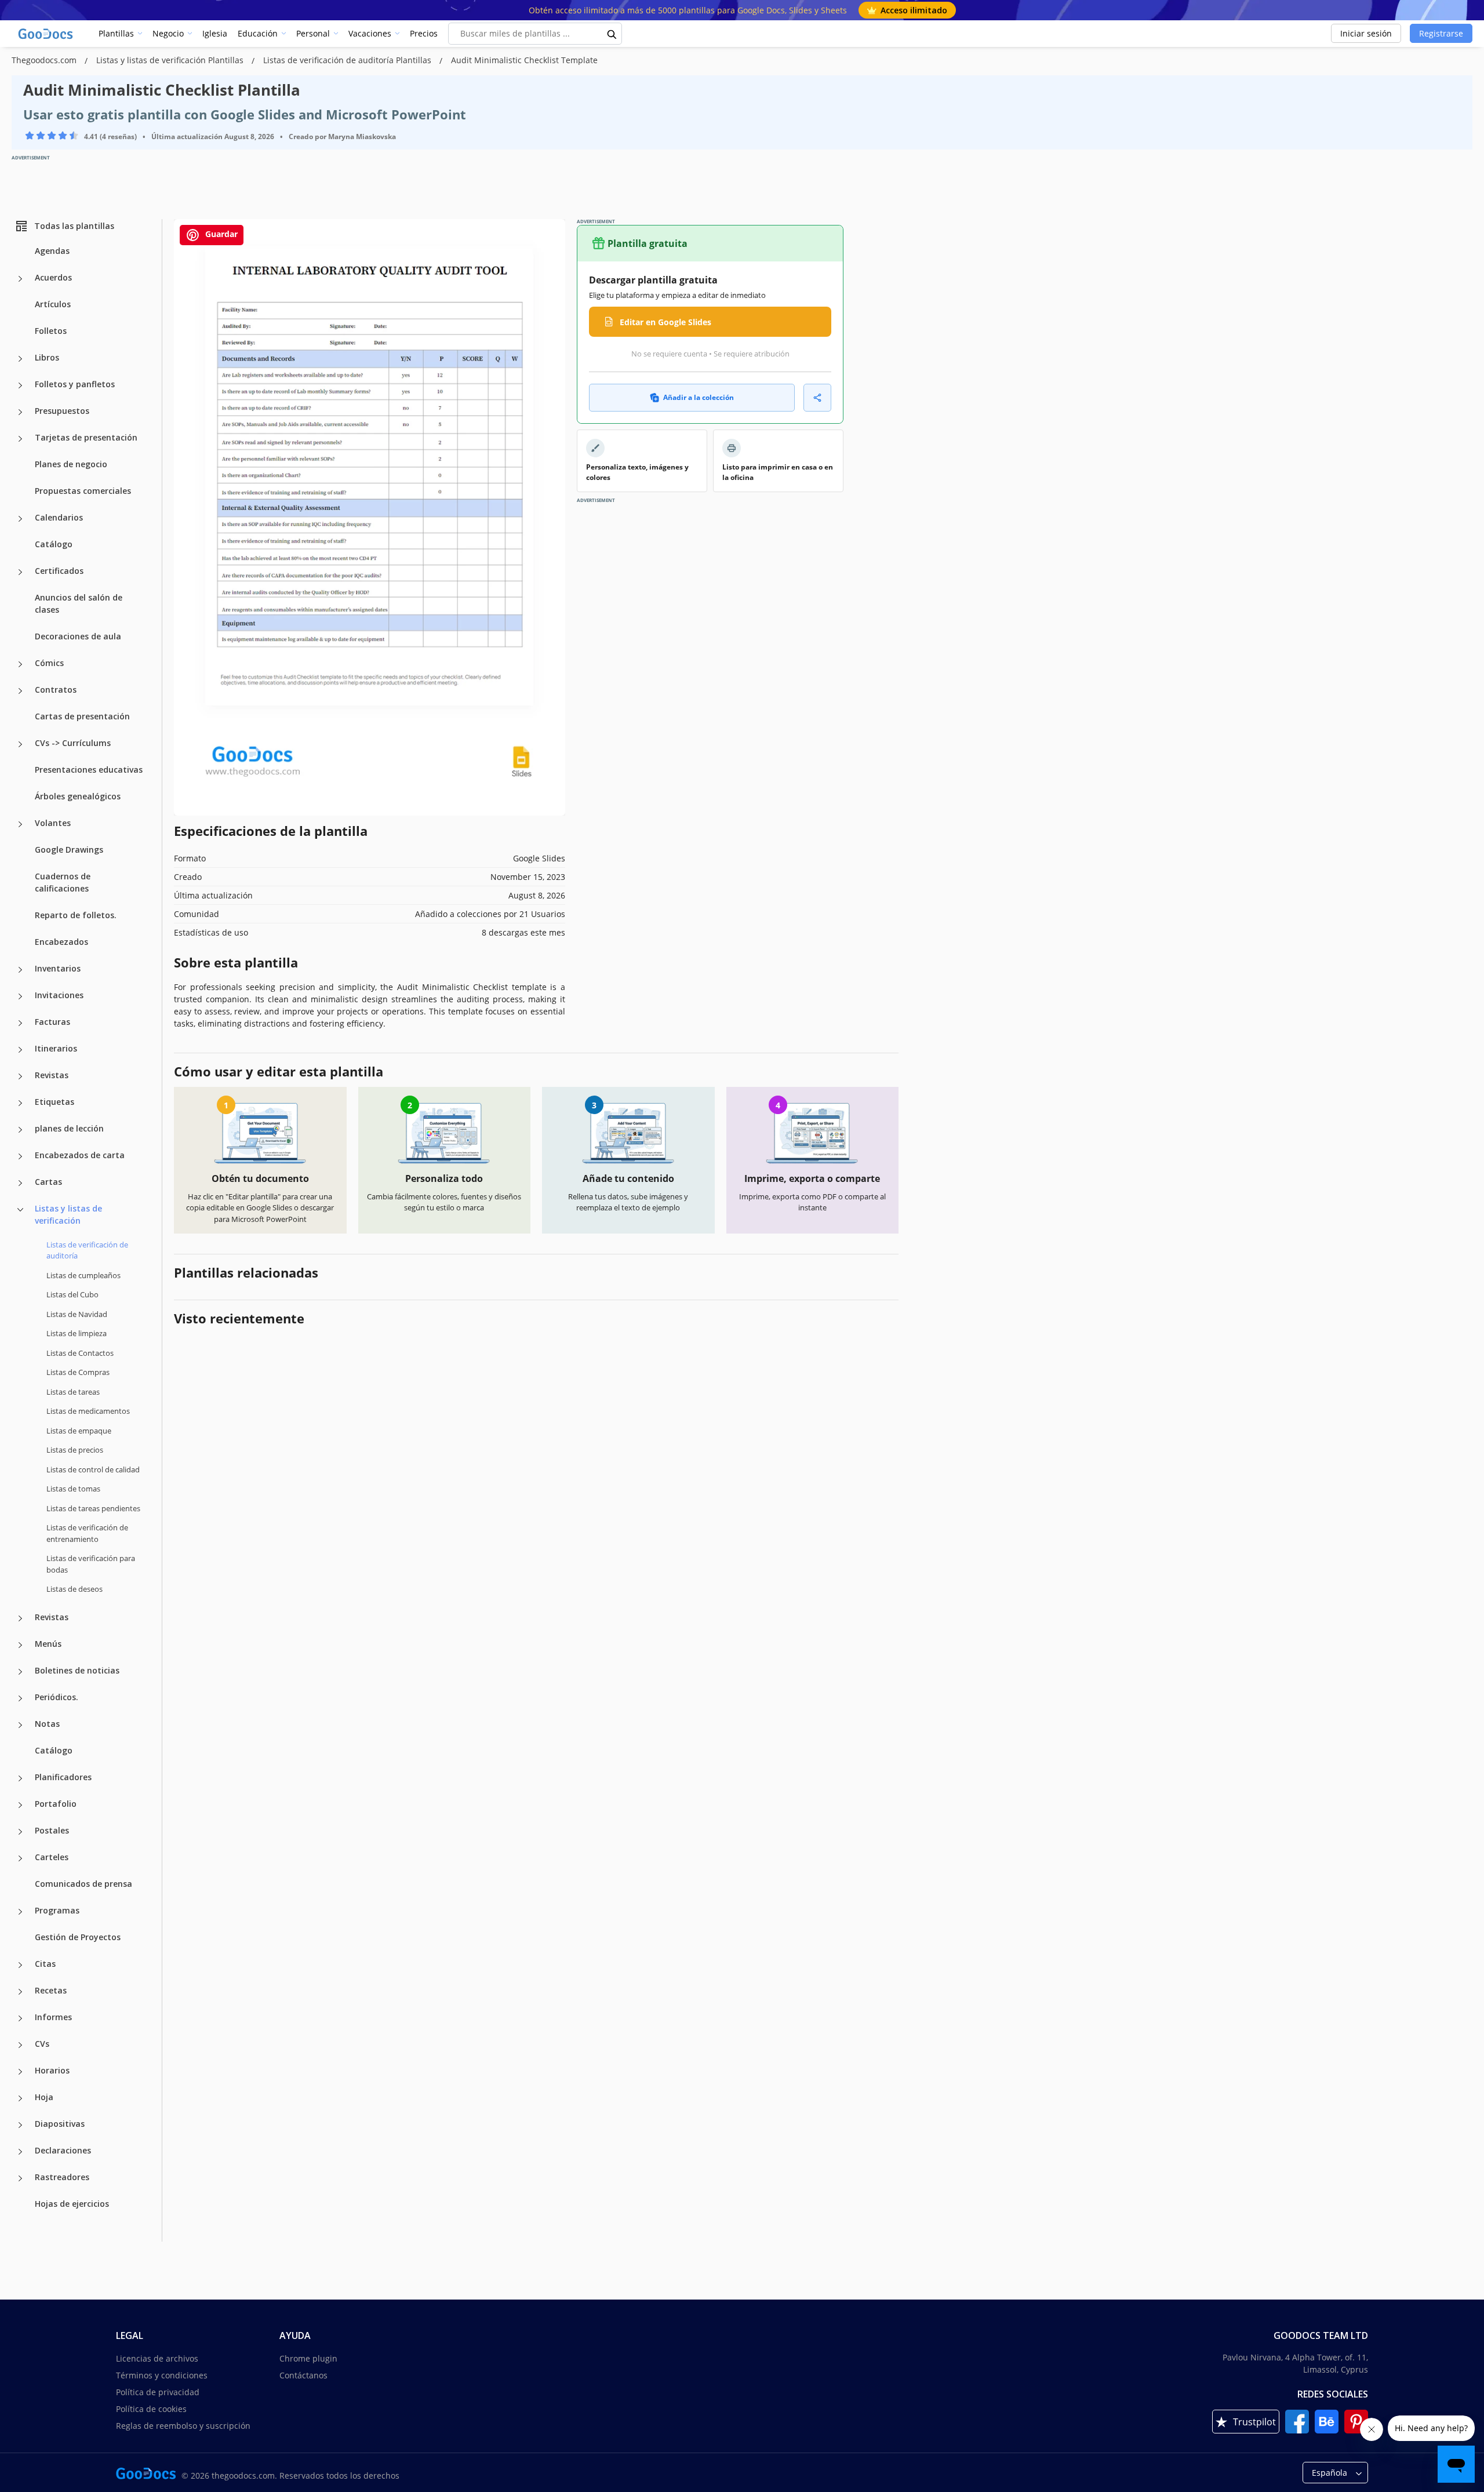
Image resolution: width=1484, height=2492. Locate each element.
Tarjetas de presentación (86, 437)
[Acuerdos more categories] (20, 279)
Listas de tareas (73, 1392)
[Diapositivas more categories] (20, 2125)
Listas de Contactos (80, 1353)
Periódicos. (57, 1697)
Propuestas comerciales (83, 491)
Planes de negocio (71, 464)
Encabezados (61, 942)
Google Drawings (69, 850)
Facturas (52, 1022)
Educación (258, 33)
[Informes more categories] (20, 2018)
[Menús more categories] (20, 1645)
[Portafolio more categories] (20, 1805)
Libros (47, 357)
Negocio (168, 33)
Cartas (48, 1182)
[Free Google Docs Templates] (46, 34)
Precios (424, 33)
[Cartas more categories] (20, 1183)
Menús (48, 1644)
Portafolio (56, 1804)
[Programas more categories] (20, 1912)
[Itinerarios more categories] (20, 1050)
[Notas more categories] (20, 1725)
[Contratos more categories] (20, 691)
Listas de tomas (73, 1489)
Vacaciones (370, 33)
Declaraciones (63, 2150)
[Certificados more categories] (20, 572)
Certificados (59, 571)
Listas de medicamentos (88, 1411)
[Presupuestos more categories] (20, 412)
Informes (53, 2017)
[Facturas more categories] (20, 1023)
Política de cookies (151, 2409)
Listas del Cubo (72, 1294)
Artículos (53, 304)
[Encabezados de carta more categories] (20, 1156)
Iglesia (215, 33)
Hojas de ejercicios (72, 2204)
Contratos (56, 690)
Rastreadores (62, 2177)
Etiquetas (54, 1102)
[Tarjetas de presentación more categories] (20, 439)
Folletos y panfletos (75, 384)
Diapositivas (60, 2124)
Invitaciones (59, 995)
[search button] (612, 34)
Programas (57, 1910)
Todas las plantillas (74, 226)
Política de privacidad (158, 2392)
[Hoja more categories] (20, 2098)
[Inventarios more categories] (20, 970)
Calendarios (59, 517)
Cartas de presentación (82, 716)
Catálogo (54, 544)
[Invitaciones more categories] (20, 996)
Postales (52, 1830)
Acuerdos (53, 277)
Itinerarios (56, 1048)
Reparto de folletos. (76, 915)
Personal (313, 33)
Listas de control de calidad (93, 1469)
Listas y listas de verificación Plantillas (171, 60)
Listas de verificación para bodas (91, 1564)
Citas (45, 1964)
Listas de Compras (78, 1372)
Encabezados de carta (80, 1155)
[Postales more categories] (20, 1832)
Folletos (51, 331)
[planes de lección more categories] (20, 1130)
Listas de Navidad (77, 1314)
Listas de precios (75, 1450)
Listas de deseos (74, 1589)
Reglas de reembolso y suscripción (183, 2426)
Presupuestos (62, 411)
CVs (42, 2044)
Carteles (52, 1857)
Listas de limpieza (77, 1333)
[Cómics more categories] (20, 664)
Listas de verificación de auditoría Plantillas (348, 60)
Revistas (52, 1075)
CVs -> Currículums (73, 743)
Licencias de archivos (157, 2358)
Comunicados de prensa (83, 1884)
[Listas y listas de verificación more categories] (20, 1210)
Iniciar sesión (1366, 33)
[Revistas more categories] (20, 1076)
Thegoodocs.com (45, 60)
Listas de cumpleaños (83, 1275)
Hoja (44, 2097)
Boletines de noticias (77, 1670)
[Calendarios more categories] (20, 519)
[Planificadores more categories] (20, 1778)
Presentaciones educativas (89, 770)
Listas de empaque (79, 1431)
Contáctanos (303, 2375)
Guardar (220, 234)
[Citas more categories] (20, 1965)
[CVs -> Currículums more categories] (20, 744)
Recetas (51, 1990)
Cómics (49, 663)
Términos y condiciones (162, 2375)
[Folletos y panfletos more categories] (20, 385)
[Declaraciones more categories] (20, 2152)
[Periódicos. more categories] (20, 1698)
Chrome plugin (308, 2358)
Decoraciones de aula (78, 636)
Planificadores (63, 1777)
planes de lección (69, 1128)
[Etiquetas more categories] (20, 1103)
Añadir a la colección (699, 397)
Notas (47, 1724)
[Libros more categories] (20, 359)
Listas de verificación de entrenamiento (87, 1533)
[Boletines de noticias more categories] (20, 1672)
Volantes (53, 823)
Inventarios (58, 968)
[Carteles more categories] (20, 1858)
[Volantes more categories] (20, 824)
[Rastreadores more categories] (20, 2178)
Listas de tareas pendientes (93, 1508)
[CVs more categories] (20, 2045)
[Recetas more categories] (20, 1992)
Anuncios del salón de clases (79, 603)
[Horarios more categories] (20, 2072)
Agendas (52, 251)
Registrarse (1441, 33)
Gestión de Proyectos (78, 1937)
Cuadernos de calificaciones (63, 882)
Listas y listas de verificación (68, 1214)
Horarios (52, 2070)
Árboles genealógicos (78, 796)
